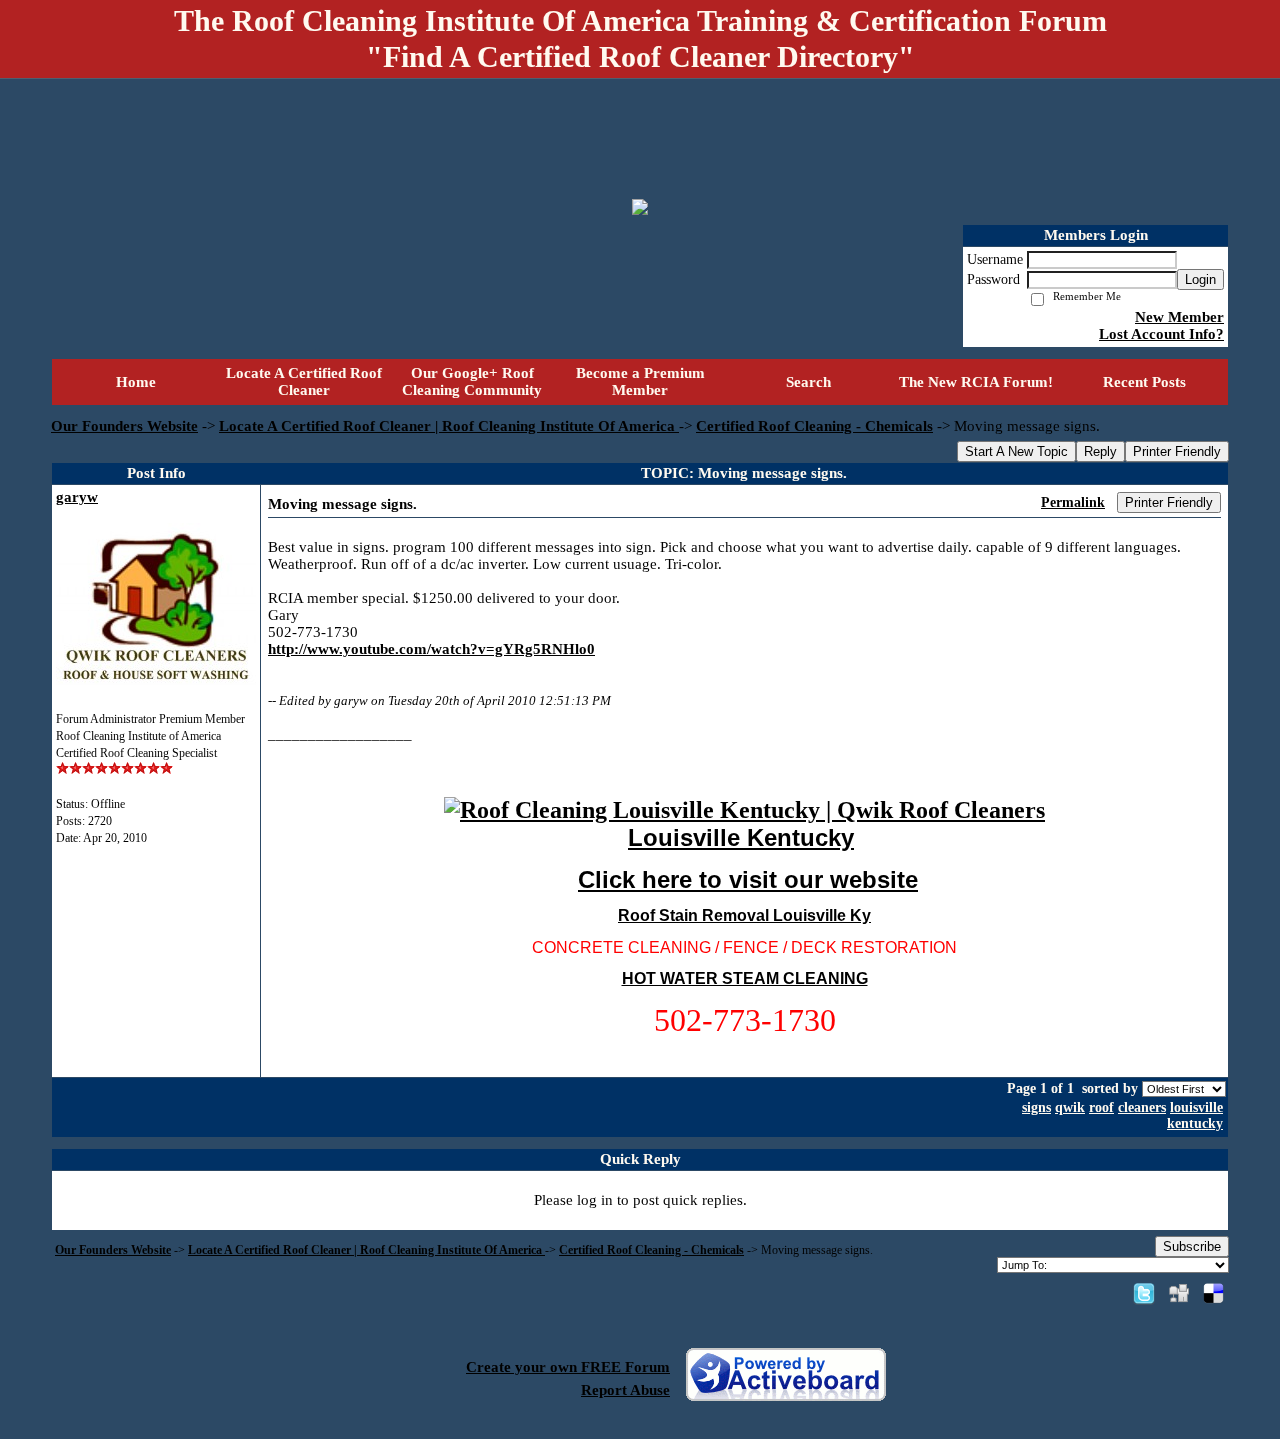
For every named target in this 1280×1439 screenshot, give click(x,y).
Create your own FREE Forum (568, 1367)
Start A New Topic (1016, 451)
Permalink (1073, 502)
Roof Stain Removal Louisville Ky (744, 915)
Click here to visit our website (748, 879)
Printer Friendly (1177, 451)
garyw (77, 497)
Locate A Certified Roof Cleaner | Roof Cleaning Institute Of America (449, 426)
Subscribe (1192, 1246)
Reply (1100, 451)
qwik (1070, 1107)
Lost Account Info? (1161, 334)
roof (1101, 1107)
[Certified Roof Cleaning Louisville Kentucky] (744, 810)
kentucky (1195, 1123)
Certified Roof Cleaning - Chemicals (814, 426)
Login (1200, 279)
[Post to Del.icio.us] (1213, 1293)
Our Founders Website (124, 426)
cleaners (1142, 1107)
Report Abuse (625, 1390)
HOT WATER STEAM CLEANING (745, 978)
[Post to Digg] (1179, 1293)
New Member (1179, 317)
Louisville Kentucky (741, 837)
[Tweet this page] (1144, 1293)
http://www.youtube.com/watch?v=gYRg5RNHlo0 (431, 649)
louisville (1196, 1107)
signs (1036, 1107)
